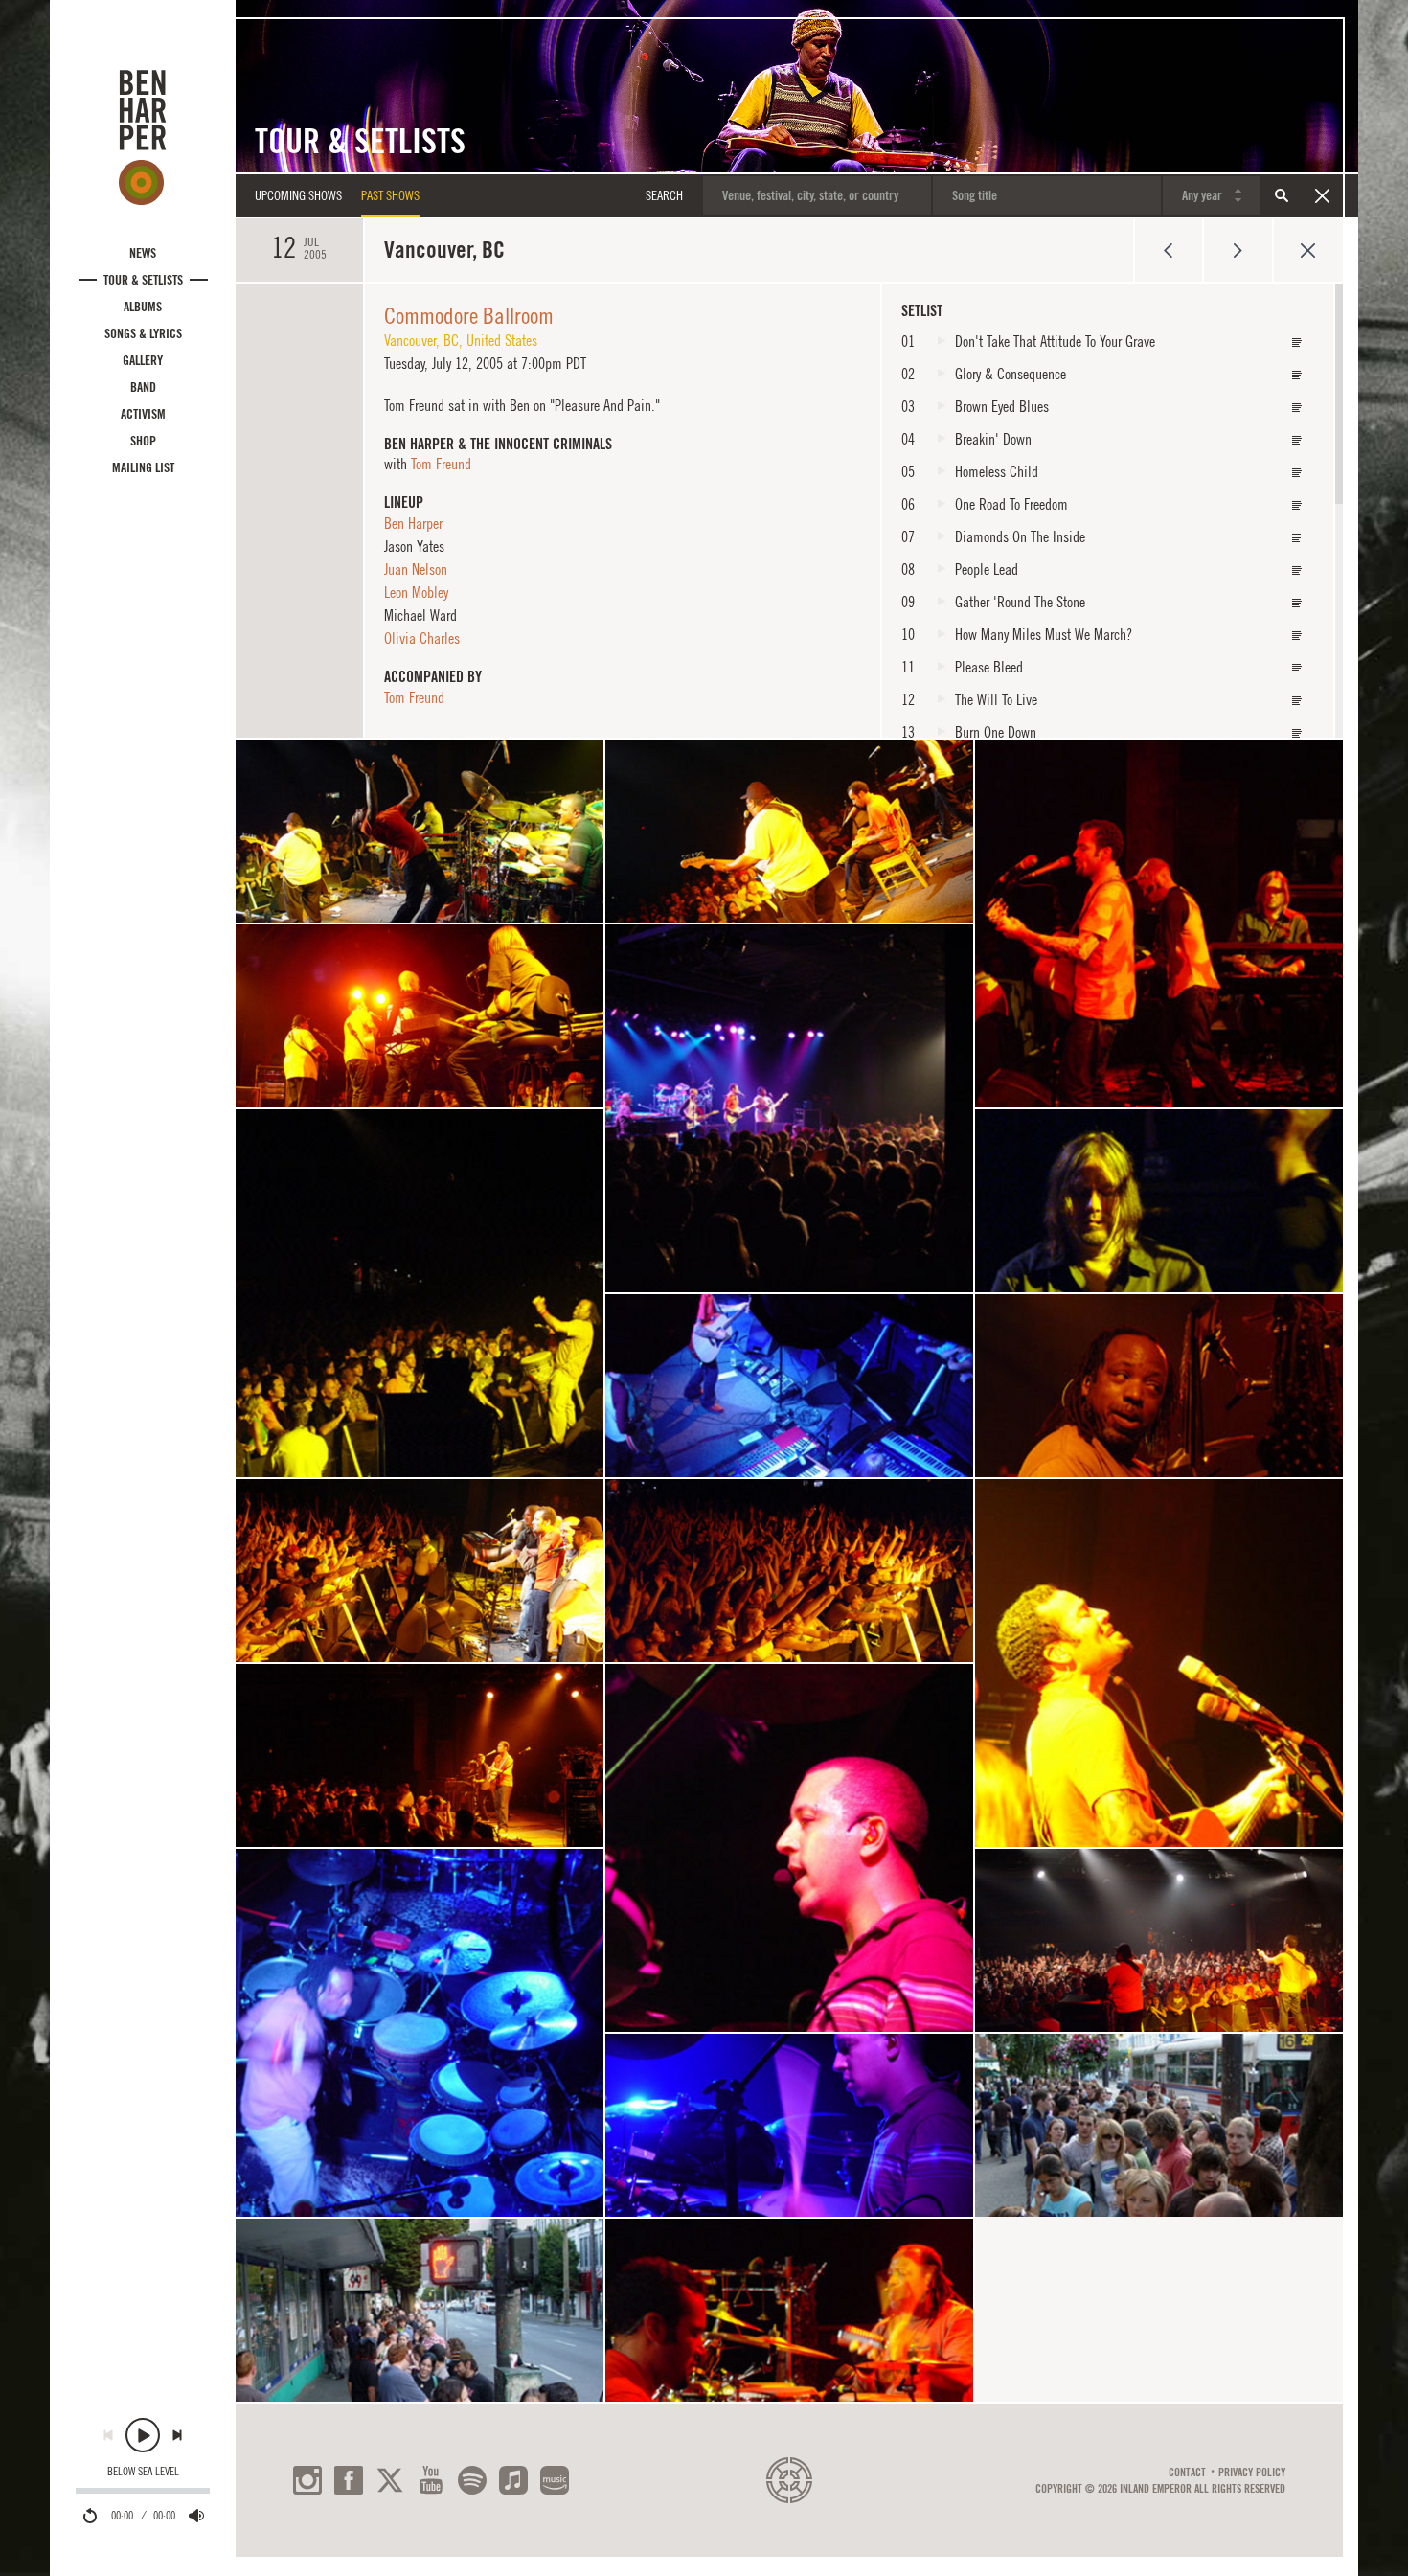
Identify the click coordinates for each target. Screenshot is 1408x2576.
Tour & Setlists (143, 280)
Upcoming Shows (298, 195)
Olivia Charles (422, 638)
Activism (143, 414)
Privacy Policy (1252, 2473)
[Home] (143, 137)
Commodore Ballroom (469, 315)
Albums (143, 307)
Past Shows (390, 195)
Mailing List (143, 467)
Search (1282, 195)
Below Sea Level (143, 2472)
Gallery (143, 360)
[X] (390, 2480)
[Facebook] (349, 2480)
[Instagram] (307, 2480)
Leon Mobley (416, 592)
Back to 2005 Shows (1308, 250)
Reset (1322, 195)
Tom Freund (441, 464)
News (143, 253)
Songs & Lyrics (143, 333)
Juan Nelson (416, 569)
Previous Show (1168, 250)
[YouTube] (431, 2480)
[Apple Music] (513, 2480)
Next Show (1238, 250)
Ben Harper (413, 523)
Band (143, 387)
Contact (1187, 2473)
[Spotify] (472, 2480)
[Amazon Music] (555, 2480)
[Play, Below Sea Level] (143, 2435)
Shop (143, 441)
